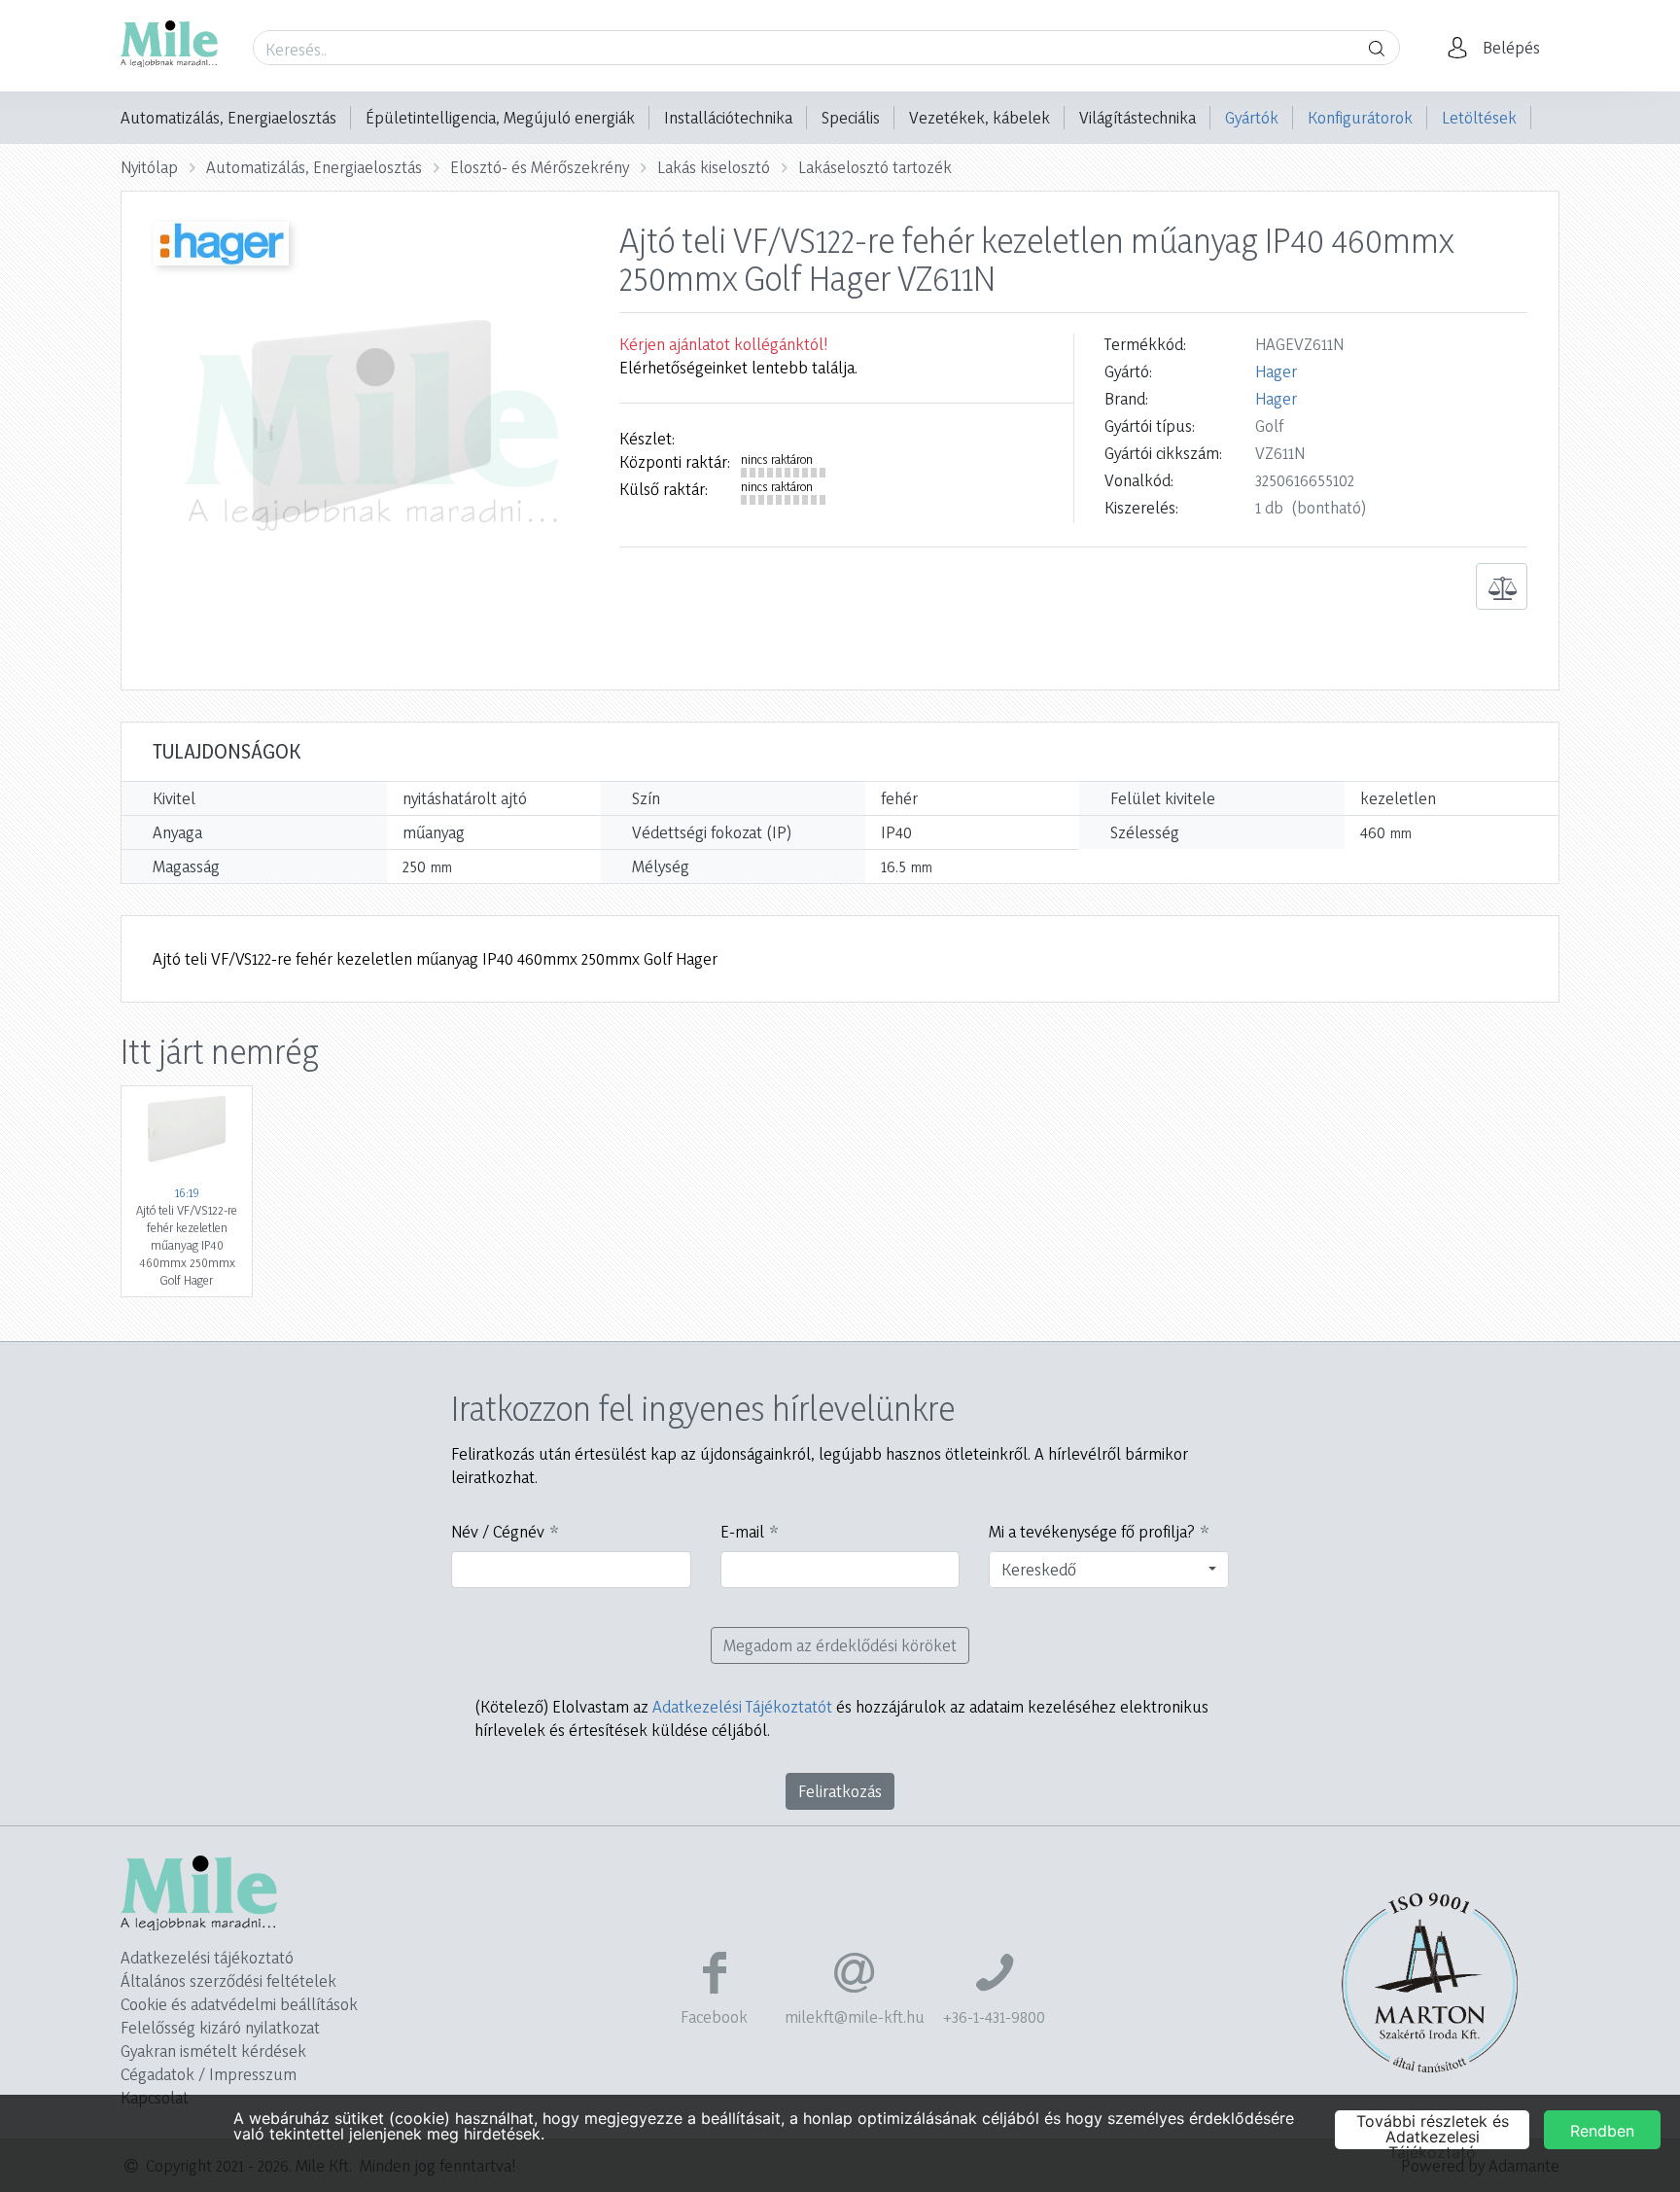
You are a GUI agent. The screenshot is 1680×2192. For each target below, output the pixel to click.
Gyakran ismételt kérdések (213, 2051)
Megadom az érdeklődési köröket (840, 1645)
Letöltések (1479, 117)
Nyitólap (149, 167)
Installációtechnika (728, 117)
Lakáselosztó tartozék (875, 167)
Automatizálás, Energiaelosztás (228, 117)
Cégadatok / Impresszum (209, 2074)
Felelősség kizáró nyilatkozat (220, 2027)
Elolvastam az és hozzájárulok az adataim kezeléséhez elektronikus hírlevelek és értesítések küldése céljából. (841, 1718)
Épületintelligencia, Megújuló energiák (500, 117)
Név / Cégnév (498, 1531)
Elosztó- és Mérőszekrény (540, 167)
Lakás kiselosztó (714, 167)
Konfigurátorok (1360, 117)
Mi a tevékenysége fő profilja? (1092, 1531)
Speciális (851, 117)
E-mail (742, 1531)
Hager (1276, 371)
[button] (1499, 48)
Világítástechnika (1137, 117)
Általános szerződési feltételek (228, 1980)
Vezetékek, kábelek (980, 117)
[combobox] (1109, 1570)
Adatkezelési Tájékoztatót (742, 1706)
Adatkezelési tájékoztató (207, 1957)
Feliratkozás (840, 1791)
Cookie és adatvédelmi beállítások (239, 2004)
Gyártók (1252, 117)
